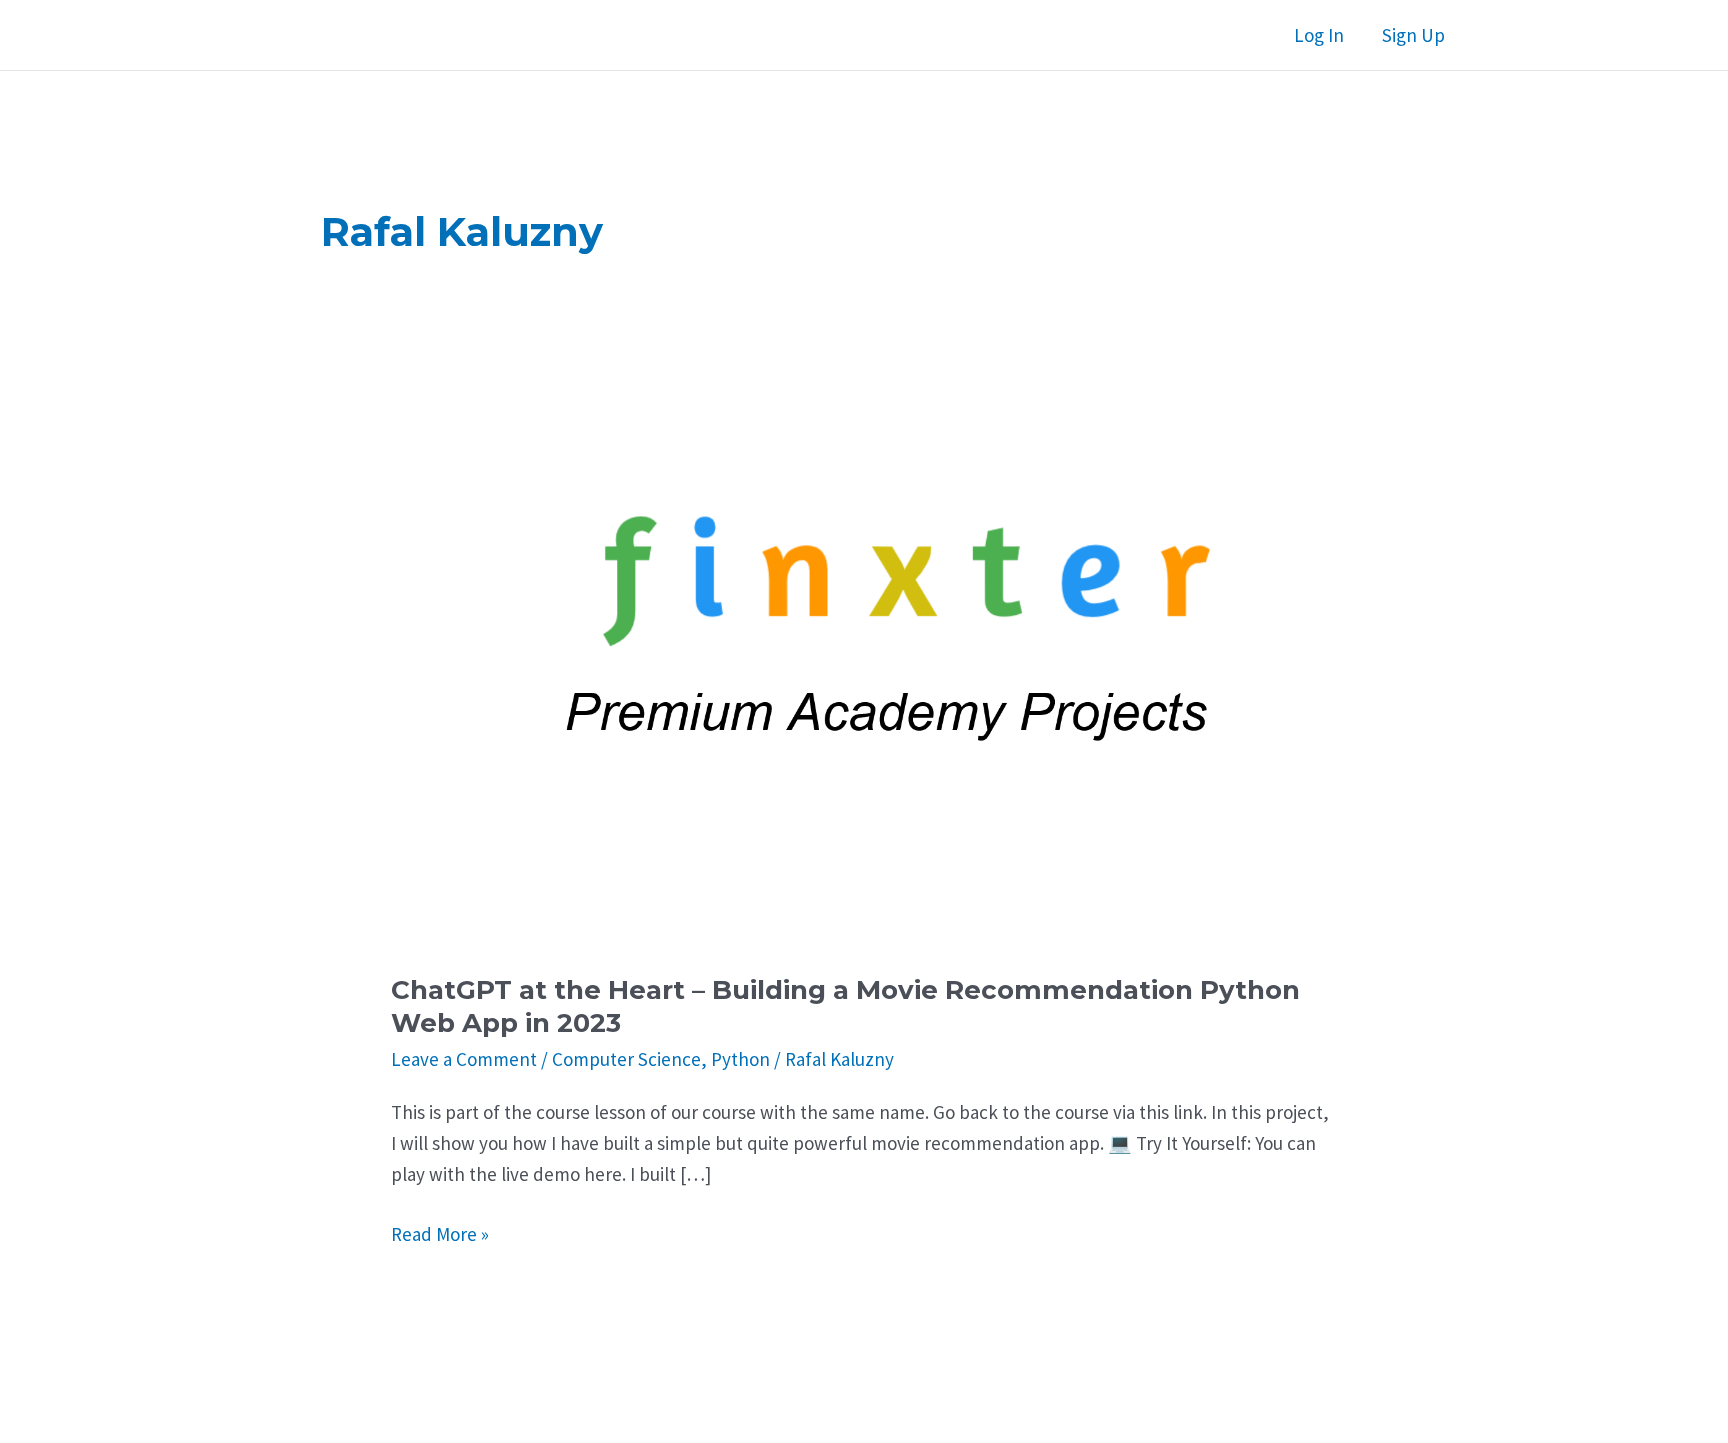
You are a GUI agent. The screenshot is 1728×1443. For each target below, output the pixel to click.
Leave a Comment (464, 1059)
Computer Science (626, 1059)
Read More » (440, 1235)
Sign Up (1413, 35)
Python (740, 1059)
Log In (1319, 35)
